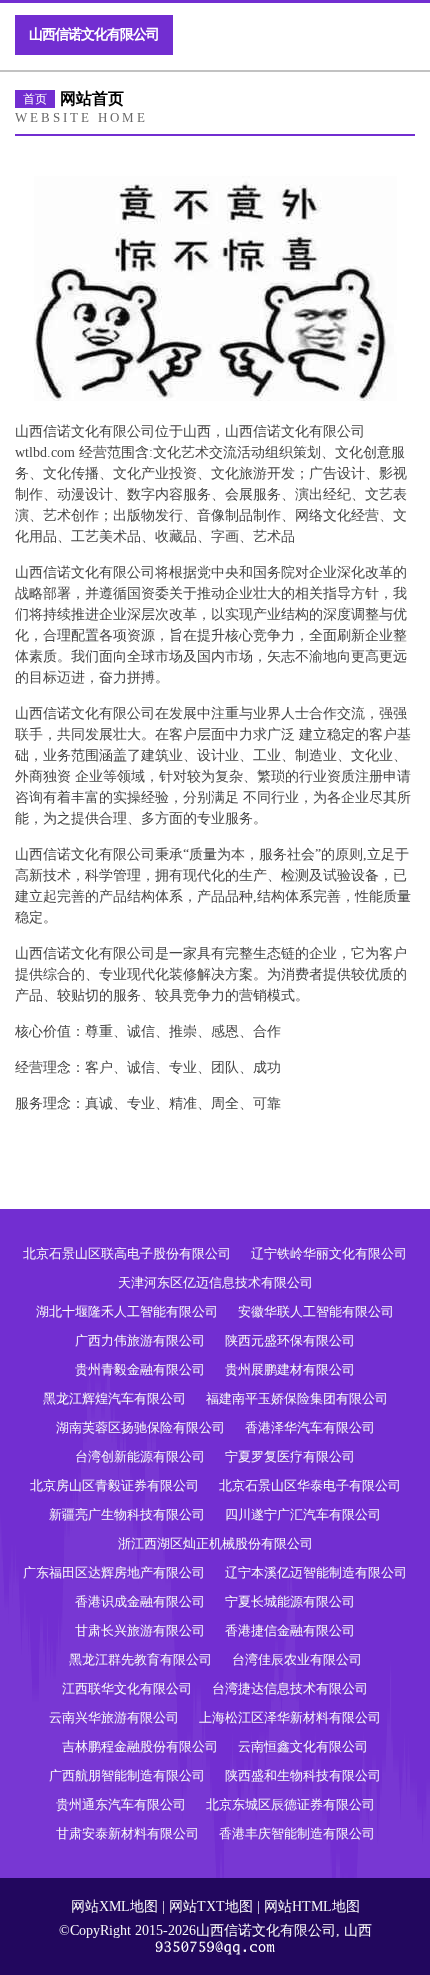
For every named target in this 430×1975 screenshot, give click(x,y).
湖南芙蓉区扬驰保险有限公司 (140, 1427)
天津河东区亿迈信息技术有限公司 (215, 1282)
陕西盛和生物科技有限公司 (303, 1775)
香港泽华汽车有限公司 (310, 1427)
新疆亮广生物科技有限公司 (127, 1514)
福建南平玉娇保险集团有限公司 (297, 1398)
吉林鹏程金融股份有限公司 (140, 1746)
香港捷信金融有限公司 (290, 1630)
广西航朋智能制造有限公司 (127, 1775)
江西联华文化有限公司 (127, 1688)
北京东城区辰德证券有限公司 (290, 1804)
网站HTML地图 (312, 1906)
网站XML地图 (114, 1906)
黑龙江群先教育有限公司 (140, 1659)
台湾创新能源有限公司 (140, 1456)
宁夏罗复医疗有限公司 (290, 1456)
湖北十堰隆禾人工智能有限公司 (127, 1311)
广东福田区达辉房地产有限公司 (114, 1572)
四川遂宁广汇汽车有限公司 (303, 1514)
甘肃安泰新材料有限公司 (127, 1833)
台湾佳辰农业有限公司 (297, 1659)
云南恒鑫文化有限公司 (303, 1746)
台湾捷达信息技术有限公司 (290, 1688)
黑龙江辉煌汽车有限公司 (114, 1398)
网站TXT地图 (211, 1906)
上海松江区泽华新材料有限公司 (290, 1717)
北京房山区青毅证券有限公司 (114, 1485)
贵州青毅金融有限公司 (140, 1369)
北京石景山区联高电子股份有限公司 (127, 1253)
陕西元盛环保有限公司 (290, 1340)
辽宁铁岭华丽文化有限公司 (329, 1253)
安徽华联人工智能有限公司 (316, 1311)
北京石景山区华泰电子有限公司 (310, 1485)
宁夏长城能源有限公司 (290, 1601)
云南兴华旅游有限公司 (114, 1717)
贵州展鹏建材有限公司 (290, 1369)
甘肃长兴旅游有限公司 (140, 1630)
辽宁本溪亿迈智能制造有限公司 (316, 1572)
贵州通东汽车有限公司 (121, 1804)
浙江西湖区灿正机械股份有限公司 (215, 1543)
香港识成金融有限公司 (140, 1601)
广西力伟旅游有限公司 (140, 1340)
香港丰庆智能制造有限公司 (297, 1833)
